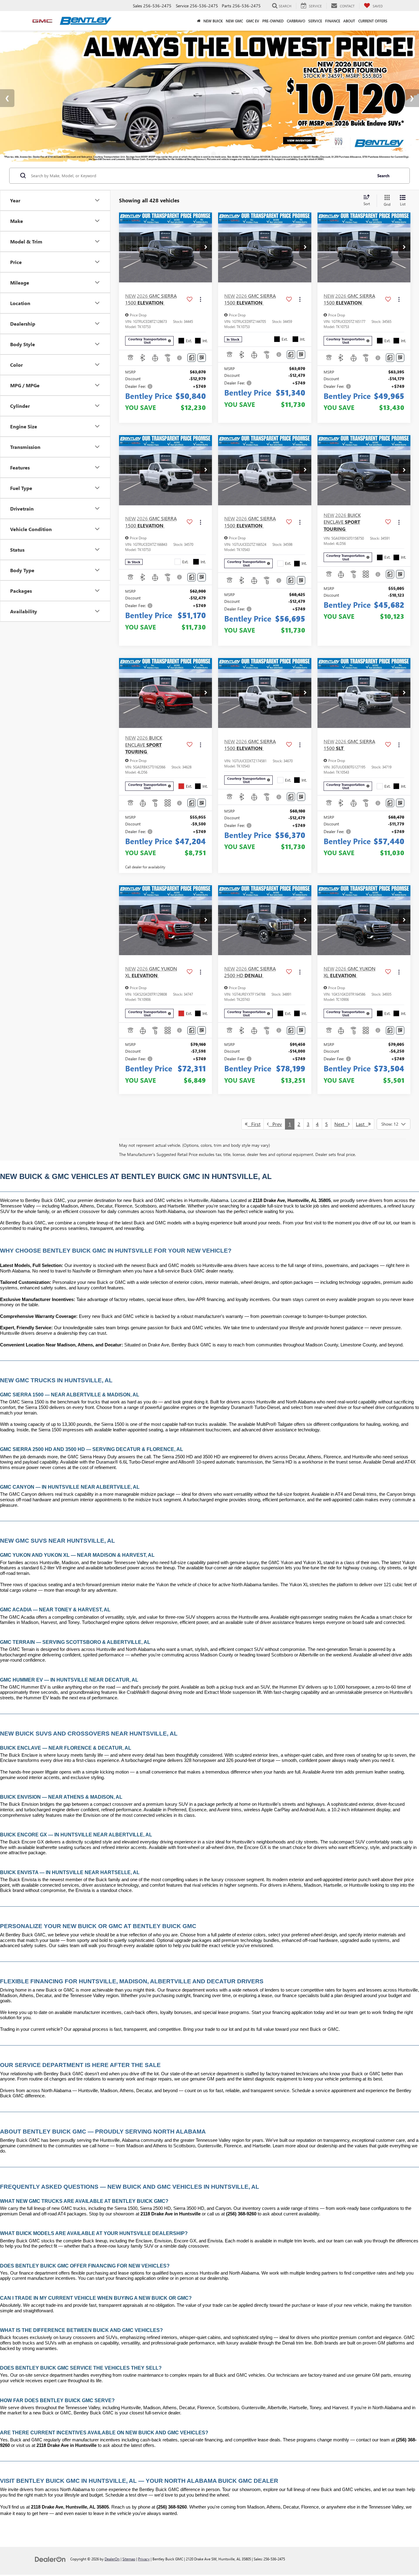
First (254, 1124)
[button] (206, 247)
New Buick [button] (213, 21)
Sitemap (129, 2559)
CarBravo (296, 21)
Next (341, 1124)
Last (362, 1124)
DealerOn (112, 2559)
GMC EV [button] (253, 21)
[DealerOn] (50, 2559)
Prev (275, 1124)
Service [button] (315, 21)
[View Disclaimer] (180, 358)
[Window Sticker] (202, 358)
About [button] (349, 21)
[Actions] (200, 299)
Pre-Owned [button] (273, 21)
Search (383, 176)
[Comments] (192, 358)
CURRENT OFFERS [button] (373, 21)
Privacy (144, 2559)
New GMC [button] (234, 21)
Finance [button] (333, 21)
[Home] (199, 21)
